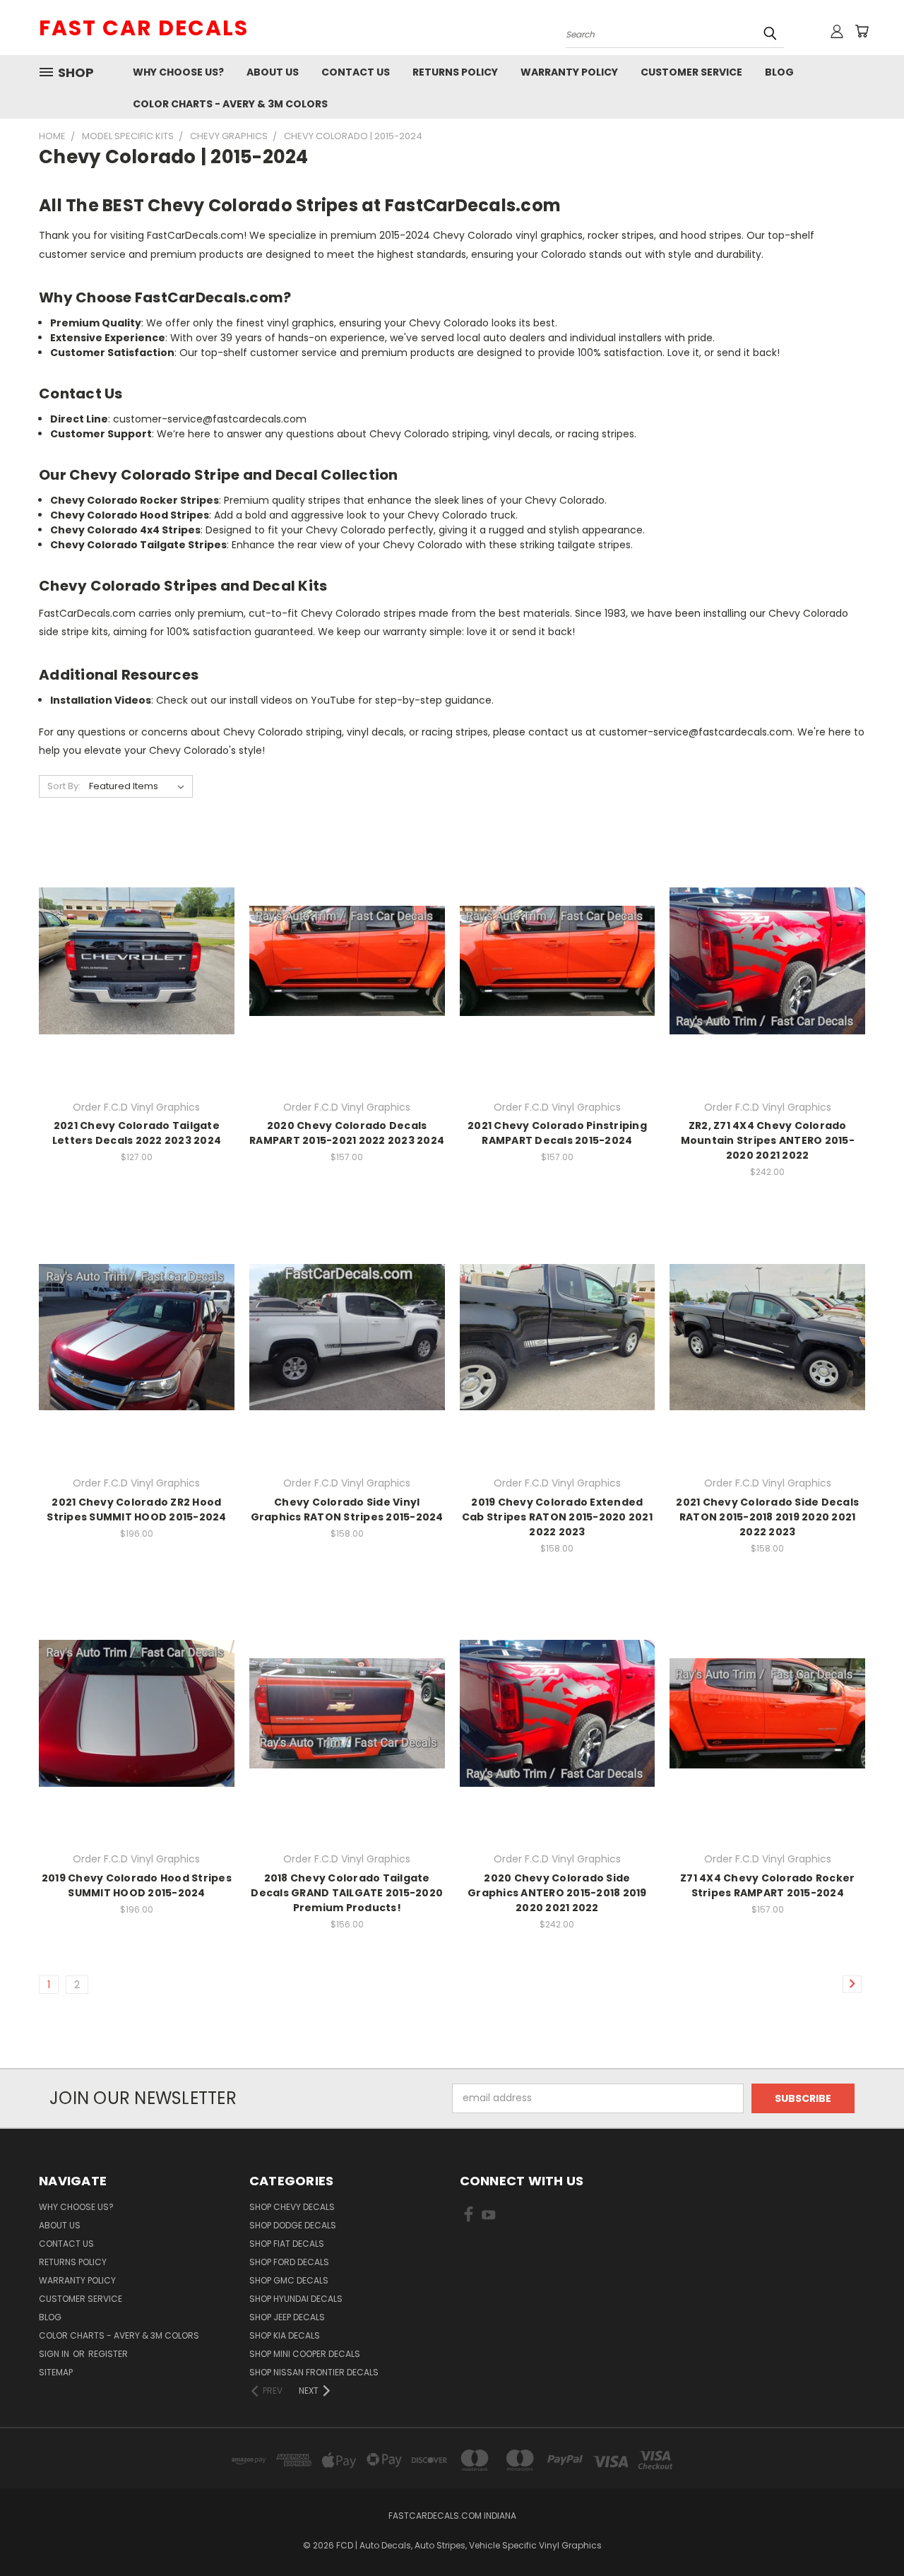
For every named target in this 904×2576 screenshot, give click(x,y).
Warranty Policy (569, 72)
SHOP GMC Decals (289, 2280)
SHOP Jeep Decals (287, 2317)
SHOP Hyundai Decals (296, 2299)
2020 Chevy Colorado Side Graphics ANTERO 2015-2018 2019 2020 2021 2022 (557, 1893)
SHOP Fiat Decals (287, 2244)
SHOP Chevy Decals (292, 2207)
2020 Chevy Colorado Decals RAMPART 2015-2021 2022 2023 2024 (347, 1133)
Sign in (55, 2354)
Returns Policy (455, 72)
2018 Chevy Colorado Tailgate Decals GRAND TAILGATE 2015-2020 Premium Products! (347, 1893)
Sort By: (64, 786)
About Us (273, 72)
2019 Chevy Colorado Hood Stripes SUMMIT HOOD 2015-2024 (137, 1885)
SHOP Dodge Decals (293, 2225)
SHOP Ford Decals (289, 2262)
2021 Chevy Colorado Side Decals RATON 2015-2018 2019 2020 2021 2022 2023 (767, 1517)
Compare (132, 960)
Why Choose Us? (178, 72)
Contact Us (356, 72)
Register (108, 2354)
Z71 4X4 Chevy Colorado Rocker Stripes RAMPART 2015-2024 (767, 1885)
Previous (867, 2532)
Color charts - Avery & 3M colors (230, 104)
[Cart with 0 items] (862, 31)
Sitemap (56, 2372)
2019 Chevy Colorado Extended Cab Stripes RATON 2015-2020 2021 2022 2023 (557, 1517)
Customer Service (691, 72)
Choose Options (137, 986)
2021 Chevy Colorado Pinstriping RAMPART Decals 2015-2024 (557, 1133)
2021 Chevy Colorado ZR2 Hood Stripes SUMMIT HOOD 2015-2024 (136, 1509)
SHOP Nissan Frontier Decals (314, 2372)
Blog (779, 72)
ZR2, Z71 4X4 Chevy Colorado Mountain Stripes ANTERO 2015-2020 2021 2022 (768, 1140)
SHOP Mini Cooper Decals (305, 2354)
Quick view (136, 932)
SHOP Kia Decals (285, 2335)
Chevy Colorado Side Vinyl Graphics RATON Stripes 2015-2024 (347, 1509)
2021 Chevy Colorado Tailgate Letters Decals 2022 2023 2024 (137, 1133)
